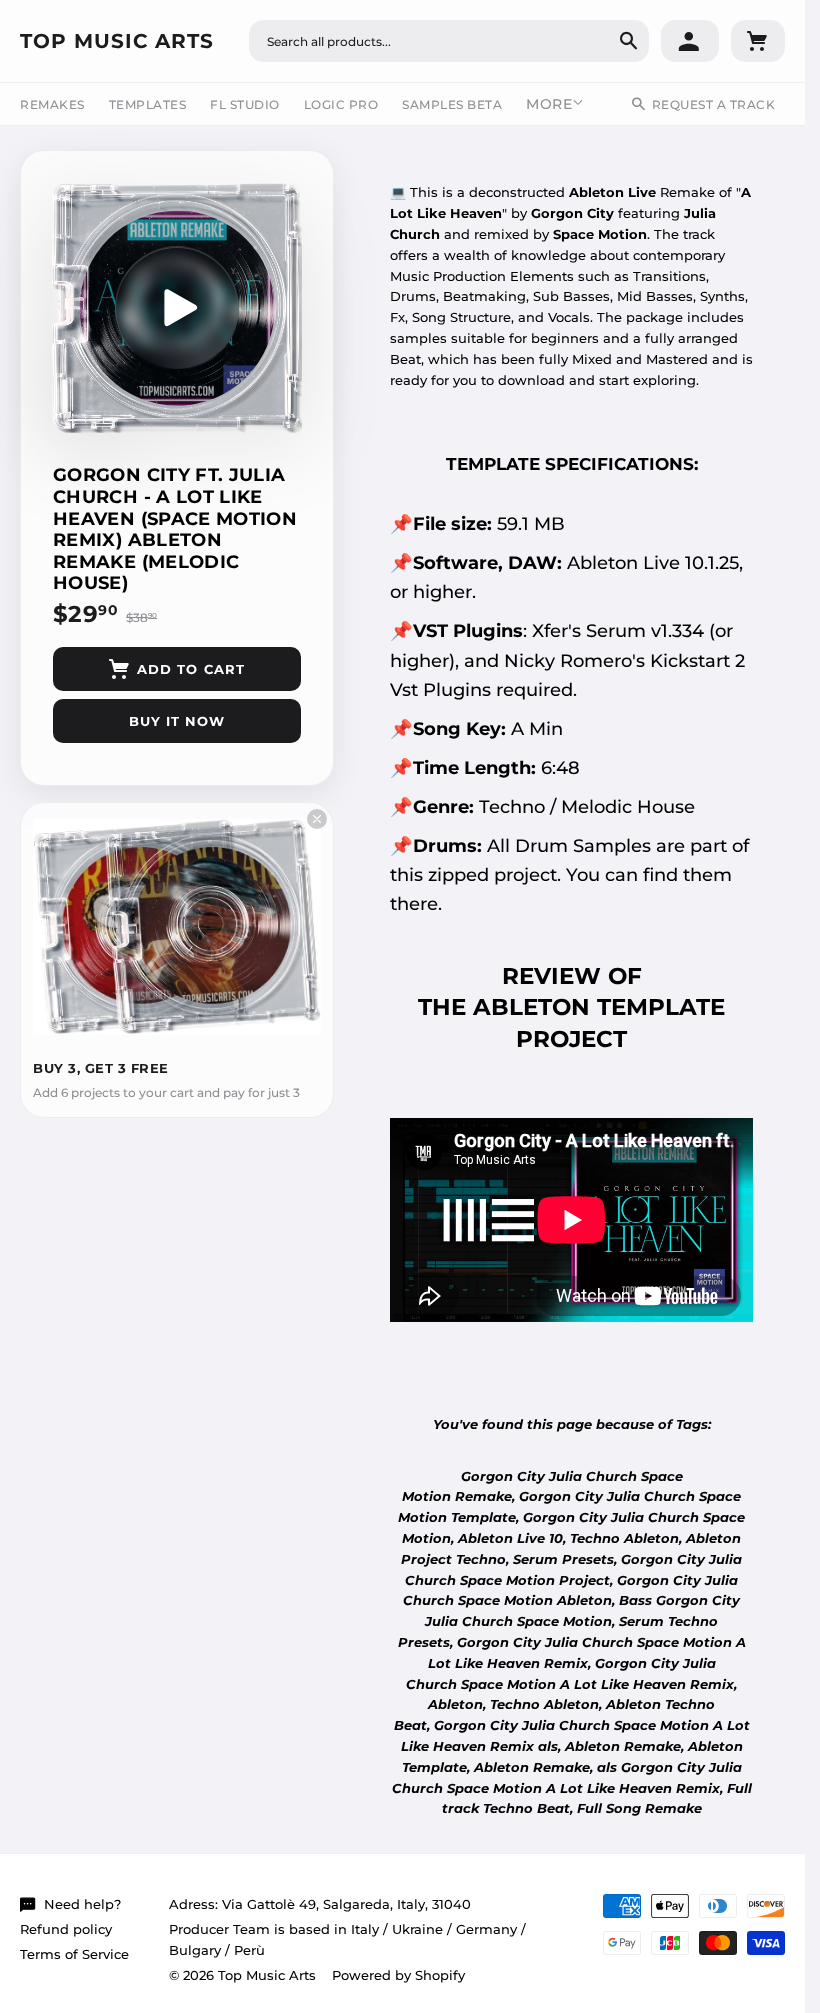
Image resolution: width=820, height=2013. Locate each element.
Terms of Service (74, 1954)
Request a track (714, 104)
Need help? (82, 1904)
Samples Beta (452, 104)
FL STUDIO (245, 104)
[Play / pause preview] (177, 308)
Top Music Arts (117, 41)
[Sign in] (690, 41)
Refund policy (66, 1929)
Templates (148, 104)
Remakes (52, 104)
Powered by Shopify (398, 1975)
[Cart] (758, 41)
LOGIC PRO (341, 104)
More (549, 104)
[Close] (317, 819)
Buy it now (177, 721)
